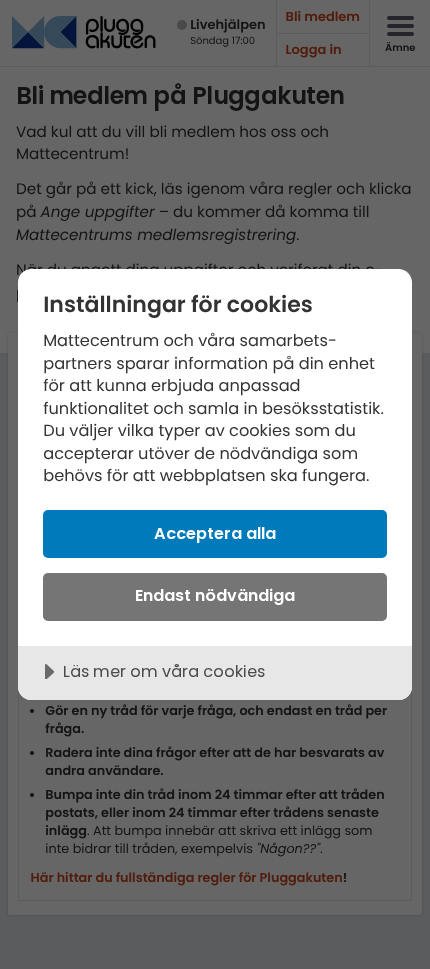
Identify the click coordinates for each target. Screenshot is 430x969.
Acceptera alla (215, 533)
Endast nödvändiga (215, 595)
